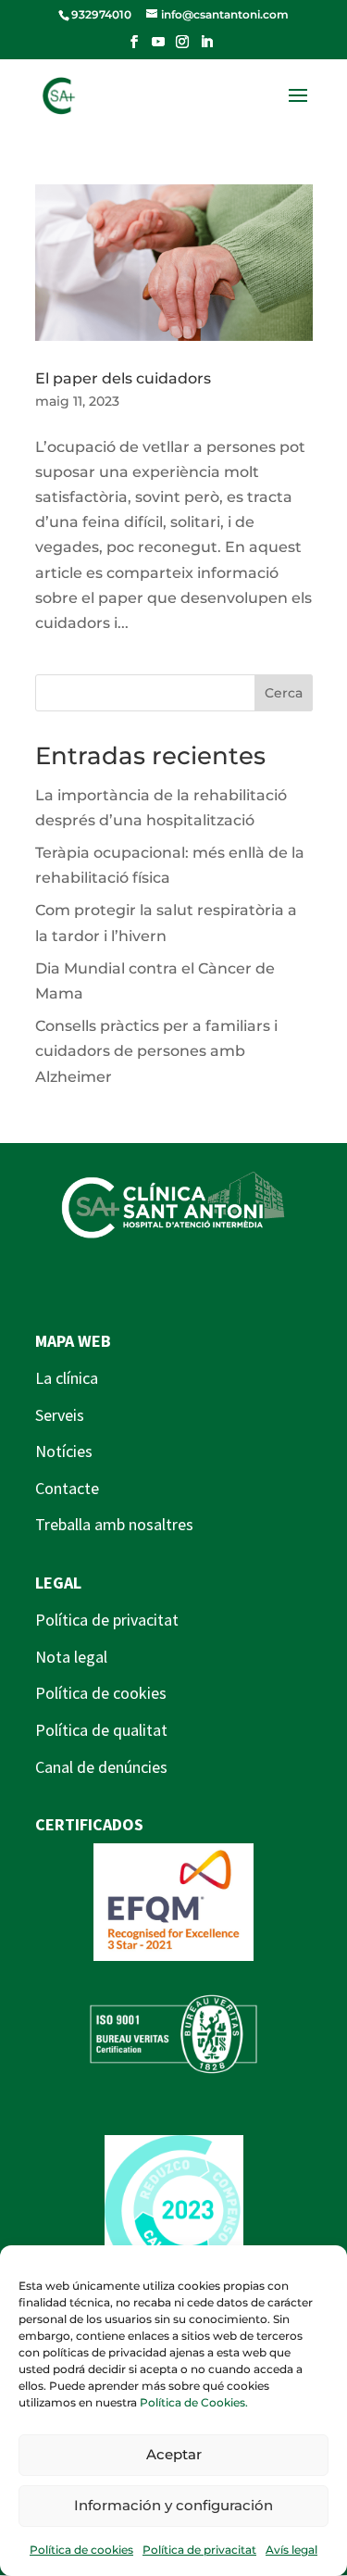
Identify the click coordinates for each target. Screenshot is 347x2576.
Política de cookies (81, 2550)
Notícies (64, 1451)
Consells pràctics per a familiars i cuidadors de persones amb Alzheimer (156, 1051)
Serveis (60, 1415)
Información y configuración (173, 2505)
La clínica (67, 1378)
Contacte (67, 1488)
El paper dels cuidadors (123, 378)
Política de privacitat (199, 2550)
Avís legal (291, 2550)
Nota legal (71, 1657)
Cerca (284, 693)
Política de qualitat (101, 1730)
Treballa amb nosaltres (114, 1524)
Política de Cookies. (194, 2402)
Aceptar (174, 2454)
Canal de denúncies (101, 1767)
